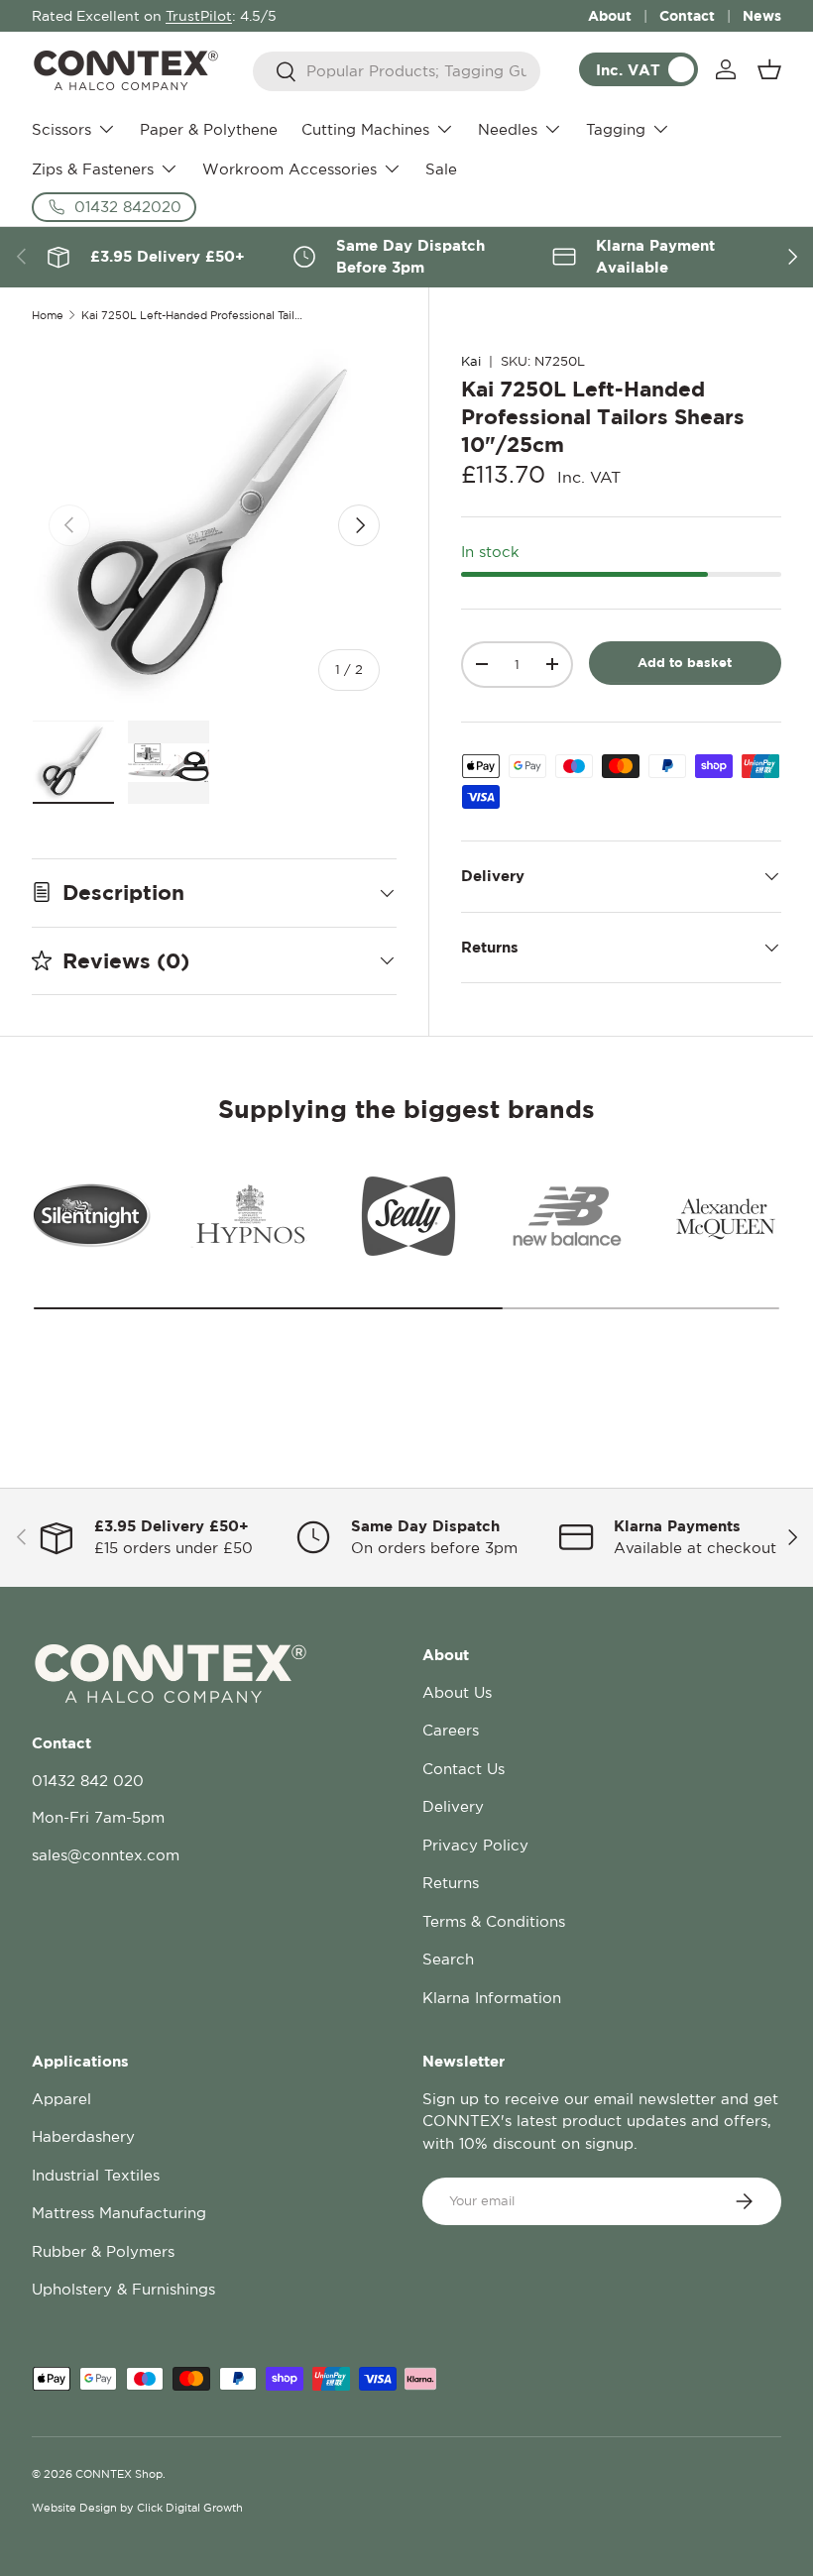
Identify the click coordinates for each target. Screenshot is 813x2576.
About (610, 15)
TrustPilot (199, 16)
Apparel (61, 2099)
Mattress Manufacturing (119, 2213)
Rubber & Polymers (103, 2251)
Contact (687, 15)
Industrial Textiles (96, 2175)
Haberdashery (83, 2136)
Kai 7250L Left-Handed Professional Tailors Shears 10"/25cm (193, 316)
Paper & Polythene (209, 129)
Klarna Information (492, 1998)
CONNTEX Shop (119, 2474)
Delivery (453, 1806)
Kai (471, 361)
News (762, 15)
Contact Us (464, 1769)
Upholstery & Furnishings (123, 2289)
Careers (451, 1730)
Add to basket (685, 662)
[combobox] (397, 71)
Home (48, 316)
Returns (451, 1883)
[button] (769, 69)
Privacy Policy (475, 1845)
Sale (441, 169)
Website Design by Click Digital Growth (137, 2508)
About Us (457, 1692)
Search (448, 1959)
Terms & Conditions (494, 1921)
